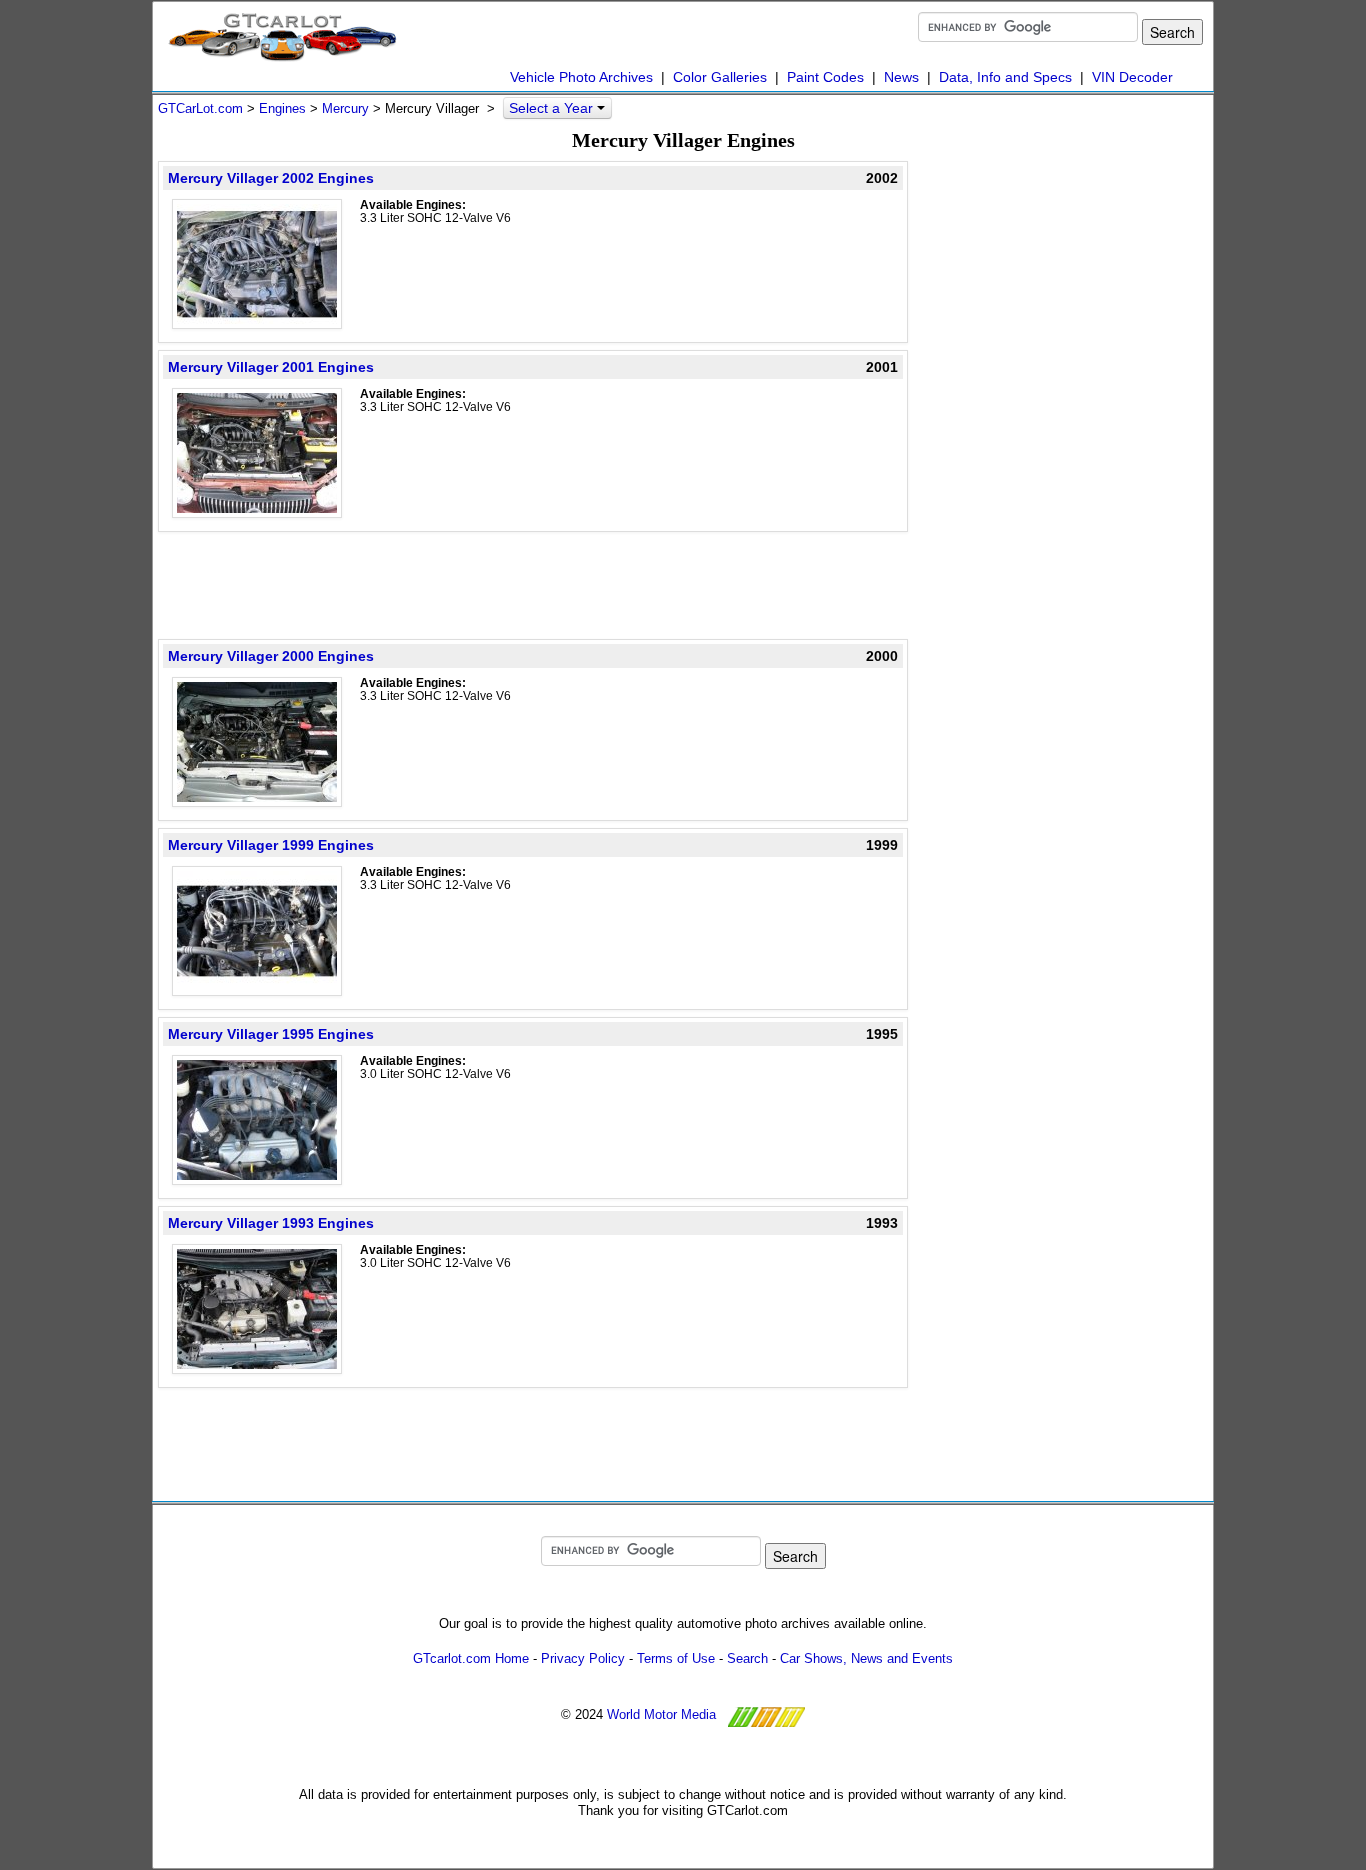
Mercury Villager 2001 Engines (271, 367)
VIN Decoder (1132, 77)
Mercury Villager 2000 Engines (271, 656)
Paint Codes (825, 77)
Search (747, 1658)
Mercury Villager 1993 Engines (271, 1223)
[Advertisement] (533, 584)
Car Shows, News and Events (866, 1658)
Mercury (345, 108)
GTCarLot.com (200, 108)
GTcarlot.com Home (471, 1658)
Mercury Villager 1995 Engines (271, 1034)
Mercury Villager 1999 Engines (271, 845)
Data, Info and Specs (1005, 77)
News (901, 77)
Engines (282, 108)
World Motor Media (661, 1714)
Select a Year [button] (553, 108)
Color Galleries (720, 77)
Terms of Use (676, 1658)
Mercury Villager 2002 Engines (271, 178)
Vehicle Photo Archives (581, 77)
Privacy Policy (583, 1658)
